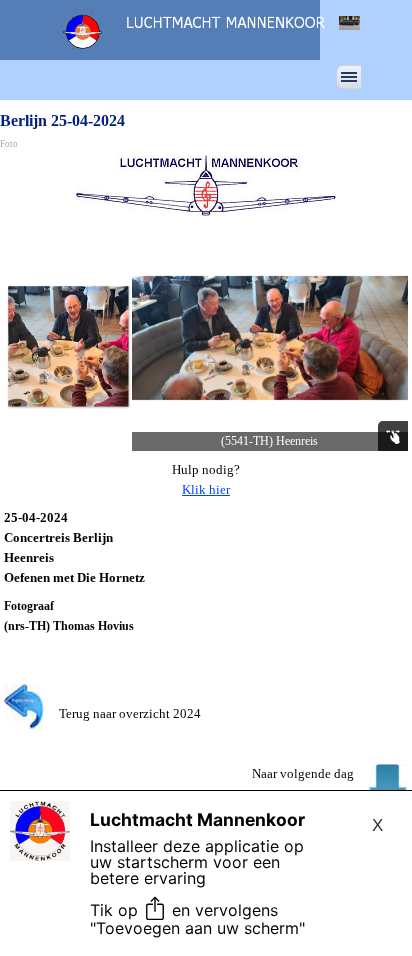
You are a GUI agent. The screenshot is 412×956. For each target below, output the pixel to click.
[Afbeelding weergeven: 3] (68, 346)
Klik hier (206, 489)
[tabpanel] (206, 480)
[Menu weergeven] (349, 77)
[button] (270, 338)
